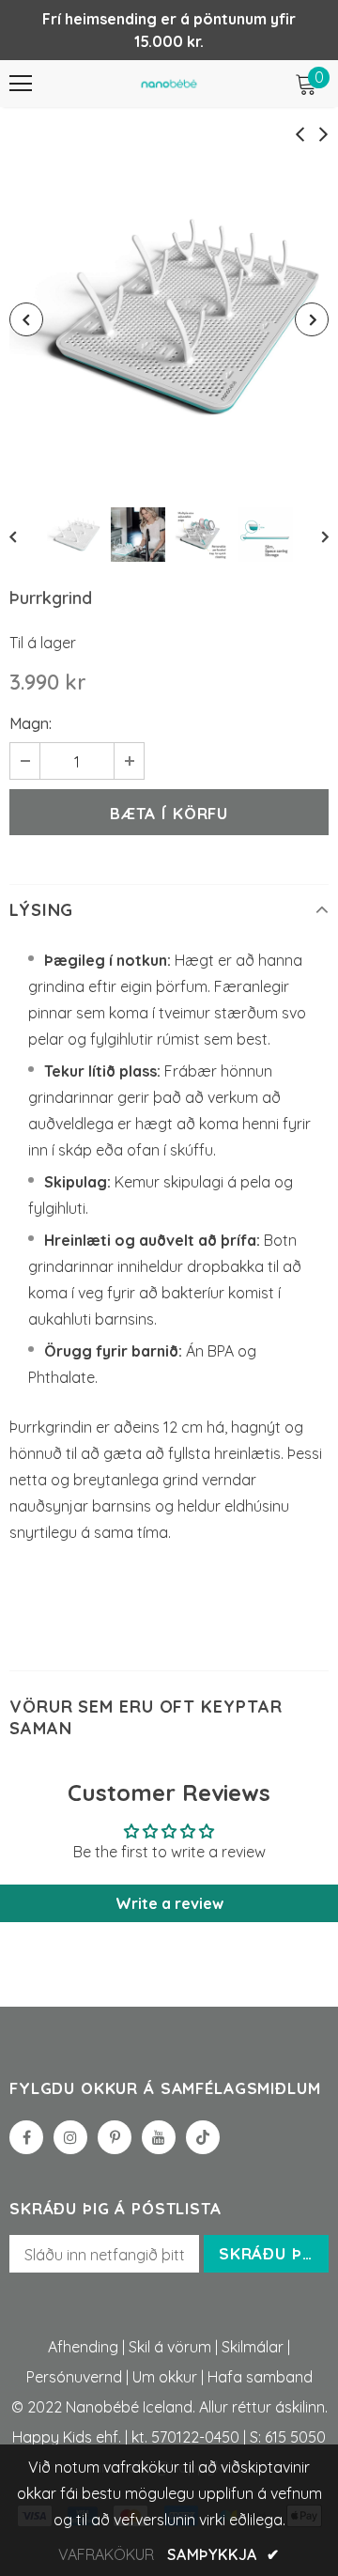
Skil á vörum (170, 2347)
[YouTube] (159, 2137)
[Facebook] (26, 2137)
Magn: (31, 723)
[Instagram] (70, 2137)
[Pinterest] (115, 2137)
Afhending (83, 2347)
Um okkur (165, 2377)
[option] (169, 319)
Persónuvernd (74, 2377)
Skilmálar (253, 2347)
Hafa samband (260, 2377)
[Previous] (26, 319)
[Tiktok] (203, 2137)
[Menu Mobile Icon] (21, 84)
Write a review (169, 1903)
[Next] (312, 319)
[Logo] (169, 84)
